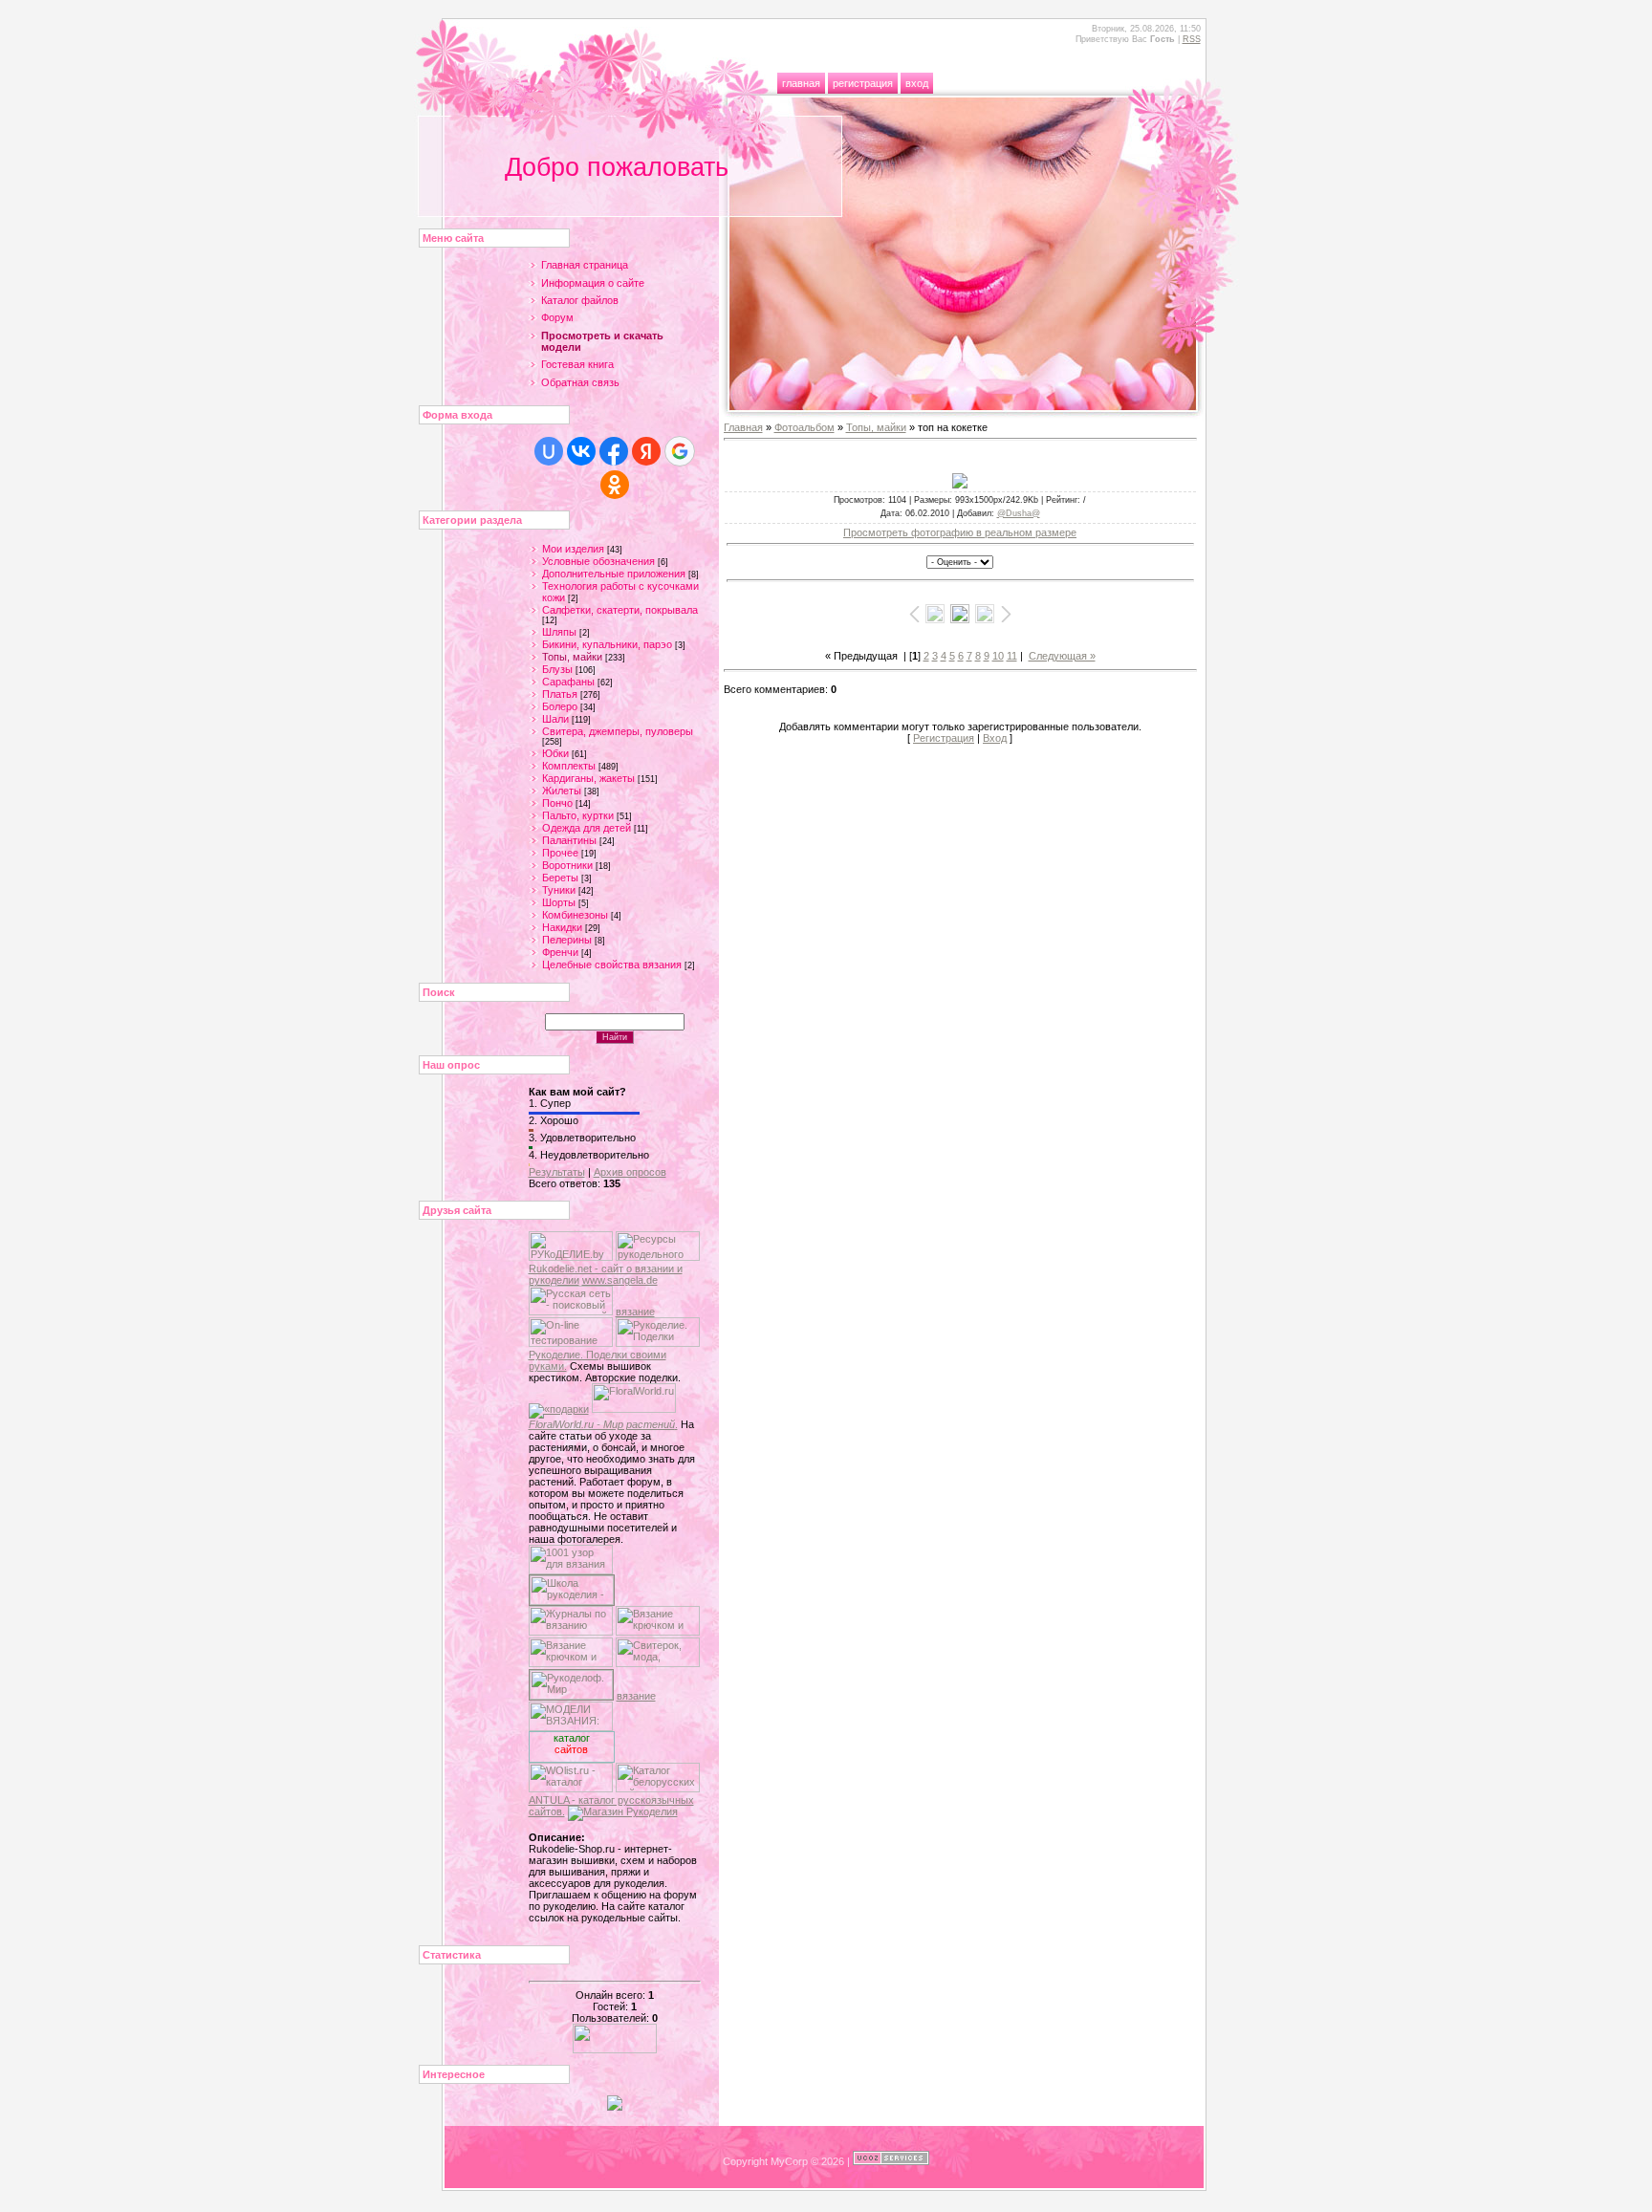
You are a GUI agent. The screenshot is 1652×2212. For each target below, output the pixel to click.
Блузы (557, 669)
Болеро (560, 706)
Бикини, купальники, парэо (607, 644)
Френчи (560, 952)
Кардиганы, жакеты (588, 778)
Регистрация (863, 83)
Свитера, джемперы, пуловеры (618, 731)
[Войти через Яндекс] (646, 451)
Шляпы (559, 632)
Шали (555, 719)
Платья (560, 694)
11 (1012, 656)
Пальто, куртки (578, 815)
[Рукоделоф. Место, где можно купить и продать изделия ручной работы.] (571, 1696)
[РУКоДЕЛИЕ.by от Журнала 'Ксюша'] (571, 1257)
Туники (559, 890)
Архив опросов (630, 1172)
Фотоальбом (804, 427)
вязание (635, 1312)
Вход (917, 83)
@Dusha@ (1019, 513)
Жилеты (562, 791)
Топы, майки (572, 657)
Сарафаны (568, 682)
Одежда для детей (587, 828)
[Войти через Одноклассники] (615, 485)
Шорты (559, 902)
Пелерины (567, 940)
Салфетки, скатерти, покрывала (620, 610)
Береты (560, 878)
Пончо (557, 803)
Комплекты (569, 766)
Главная (801, 83)
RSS (1192, 39)
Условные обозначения (598, 561)
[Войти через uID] (549, 451)
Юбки (555, 753)
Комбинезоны (575, 915)
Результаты (557, 1172)
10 (998, 656)
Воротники (567, 865)
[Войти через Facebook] (614, 451)
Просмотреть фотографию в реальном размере (960, 532)
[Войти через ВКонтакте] (581, 451)
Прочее (560, 853)
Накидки (562, 927)
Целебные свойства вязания (612, 965)
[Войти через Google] (680, 451)
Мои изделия (573, 549)
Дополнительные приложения (614, 574)
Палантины (569, 840)
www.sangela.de (620, 1280)
